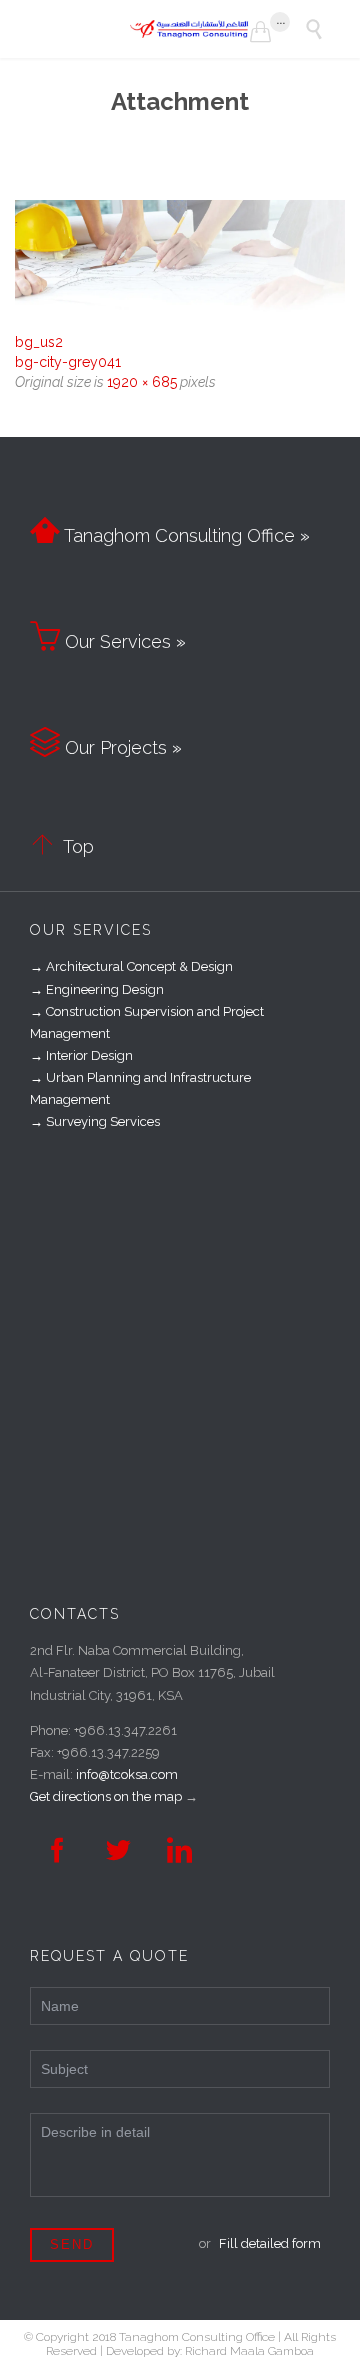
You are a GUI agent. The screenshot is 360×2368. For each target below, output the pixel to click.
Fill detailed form (270, 2243)
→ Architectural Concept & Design (131, 966)
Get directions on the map (106, 1796)
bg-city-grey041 (68, 362)
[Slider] (180, 259)
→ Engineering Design (97, 989)
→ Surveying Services (95, 1121)
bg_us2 (39, 342)
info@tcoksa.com (127, 1774)
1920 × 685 (142, 382)
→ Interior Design (81, 1055)
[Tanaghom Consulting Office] (190, 29)
